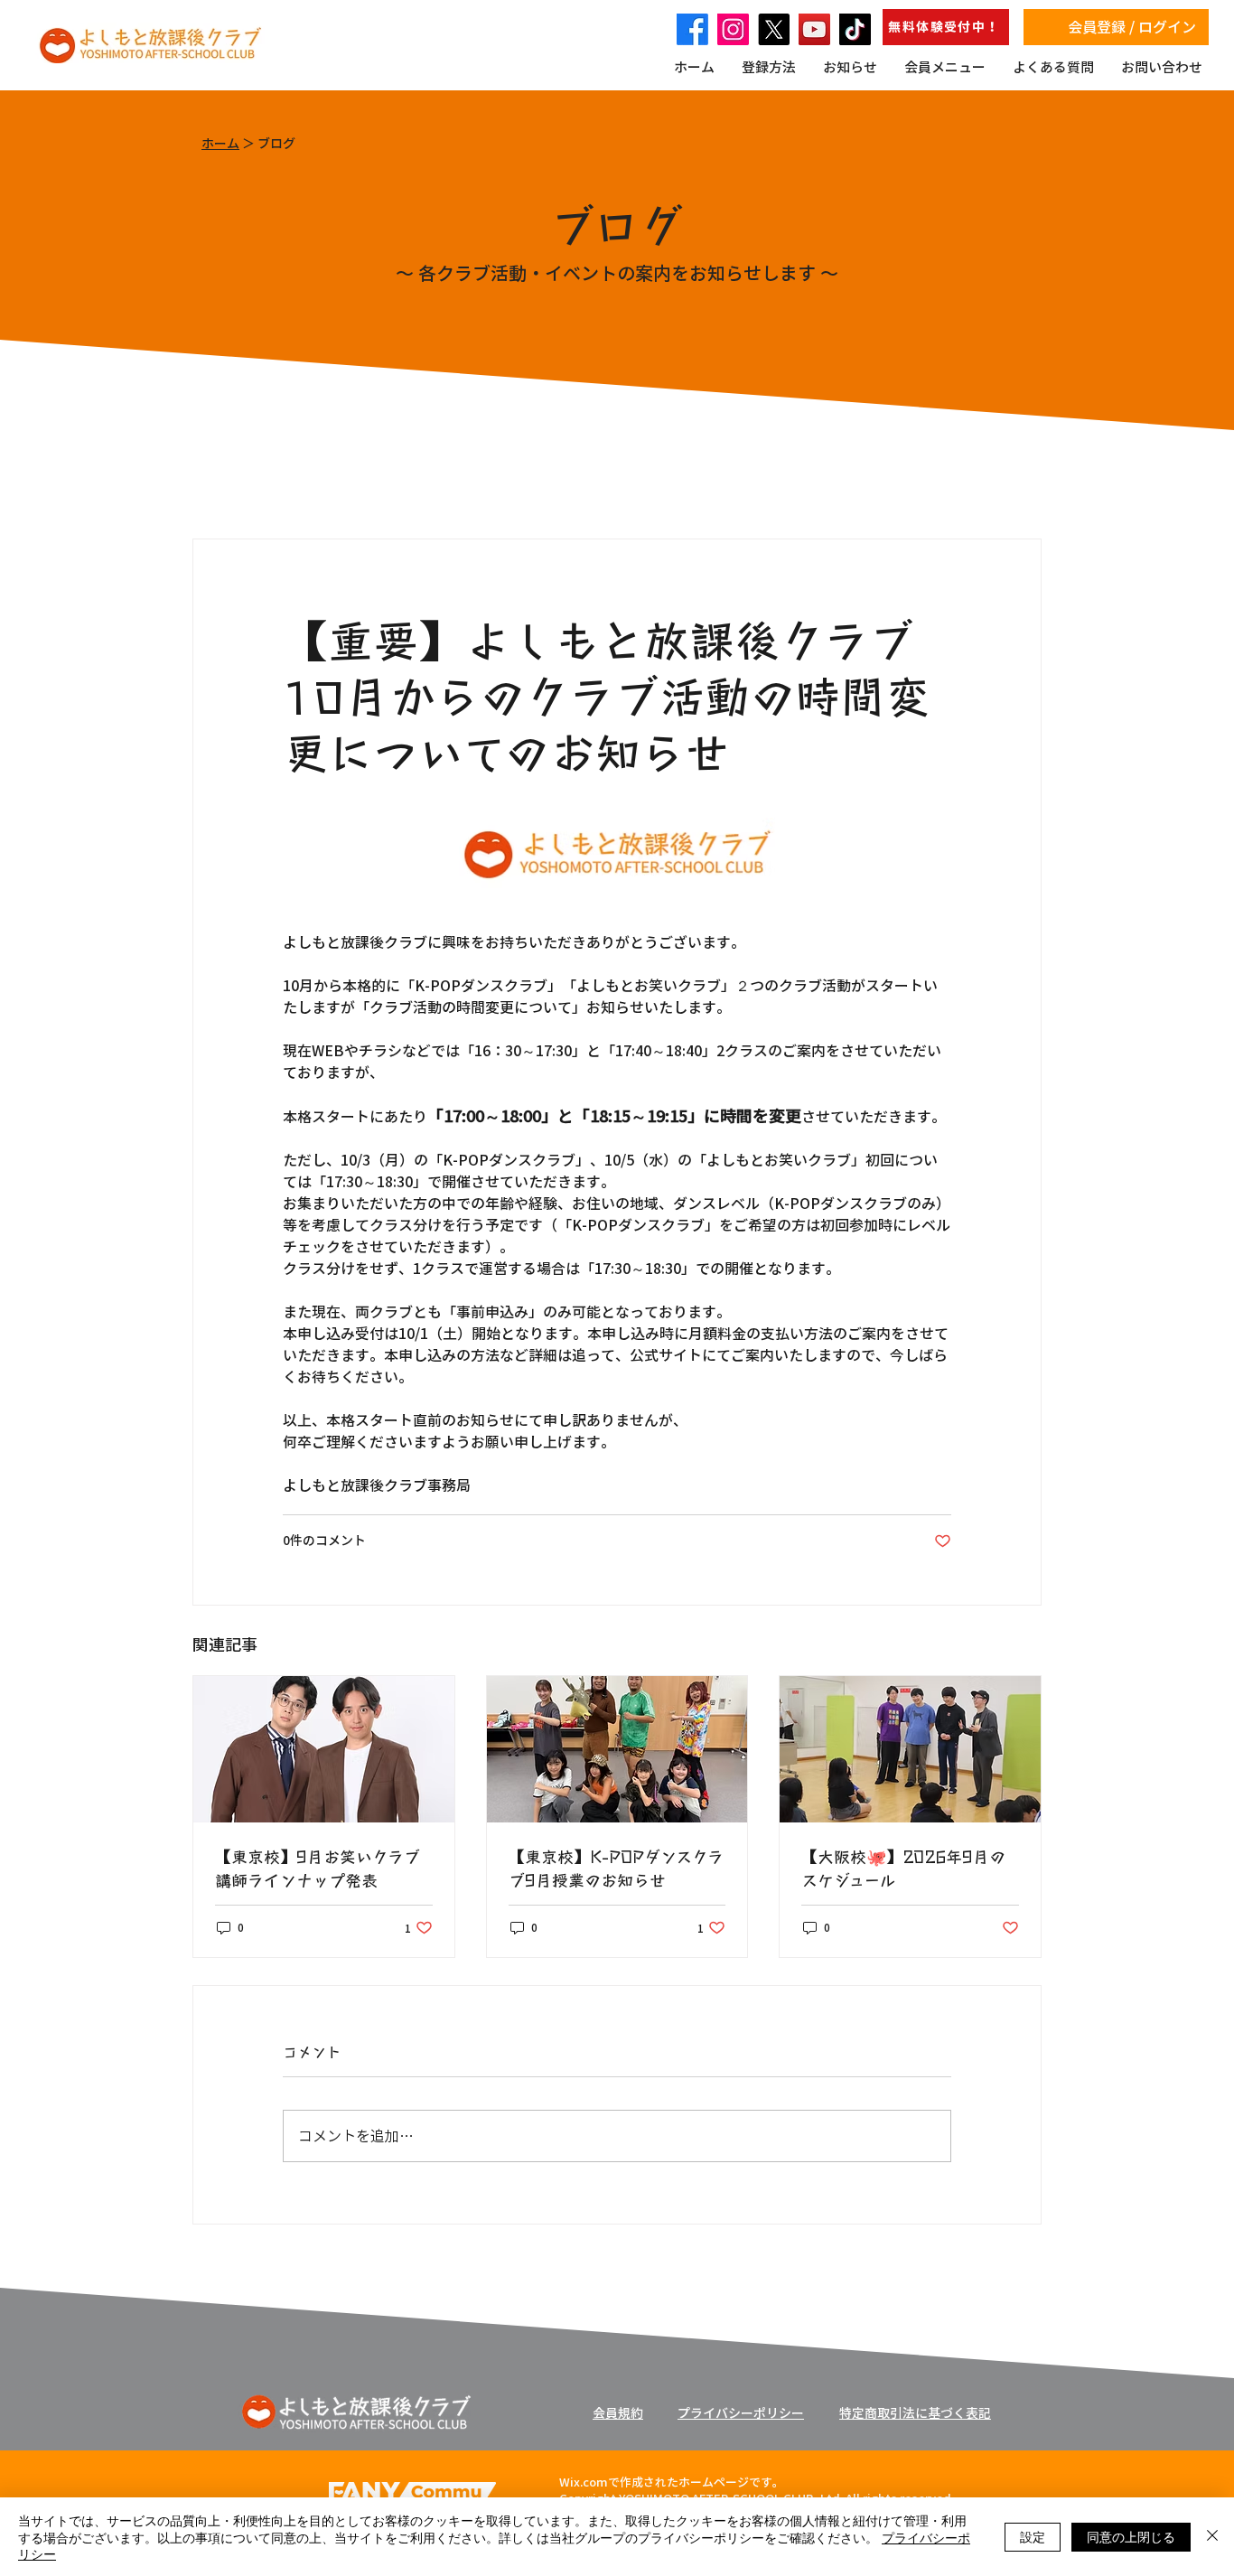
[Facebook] (692, 29)
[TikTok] (855, 29)
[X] (774, 29)
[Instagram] (733, 29)
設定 (1033, 2536)
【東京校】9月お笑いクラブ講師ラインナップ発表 (318, 1868)
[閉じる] (1212, 2537)
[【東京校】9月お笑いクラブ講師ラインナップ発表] (324, 1749)
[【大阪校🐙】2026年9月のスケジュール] (910, 1749)
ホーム (220, 144)
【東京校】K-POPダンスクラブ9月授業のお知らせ (616, 1868)
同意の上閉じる (1131, 2536)
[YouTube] (814, 29)
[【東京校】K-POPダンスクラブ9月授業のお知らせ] (617, 1749)
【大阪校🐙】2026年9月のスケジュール (903, 1868)
